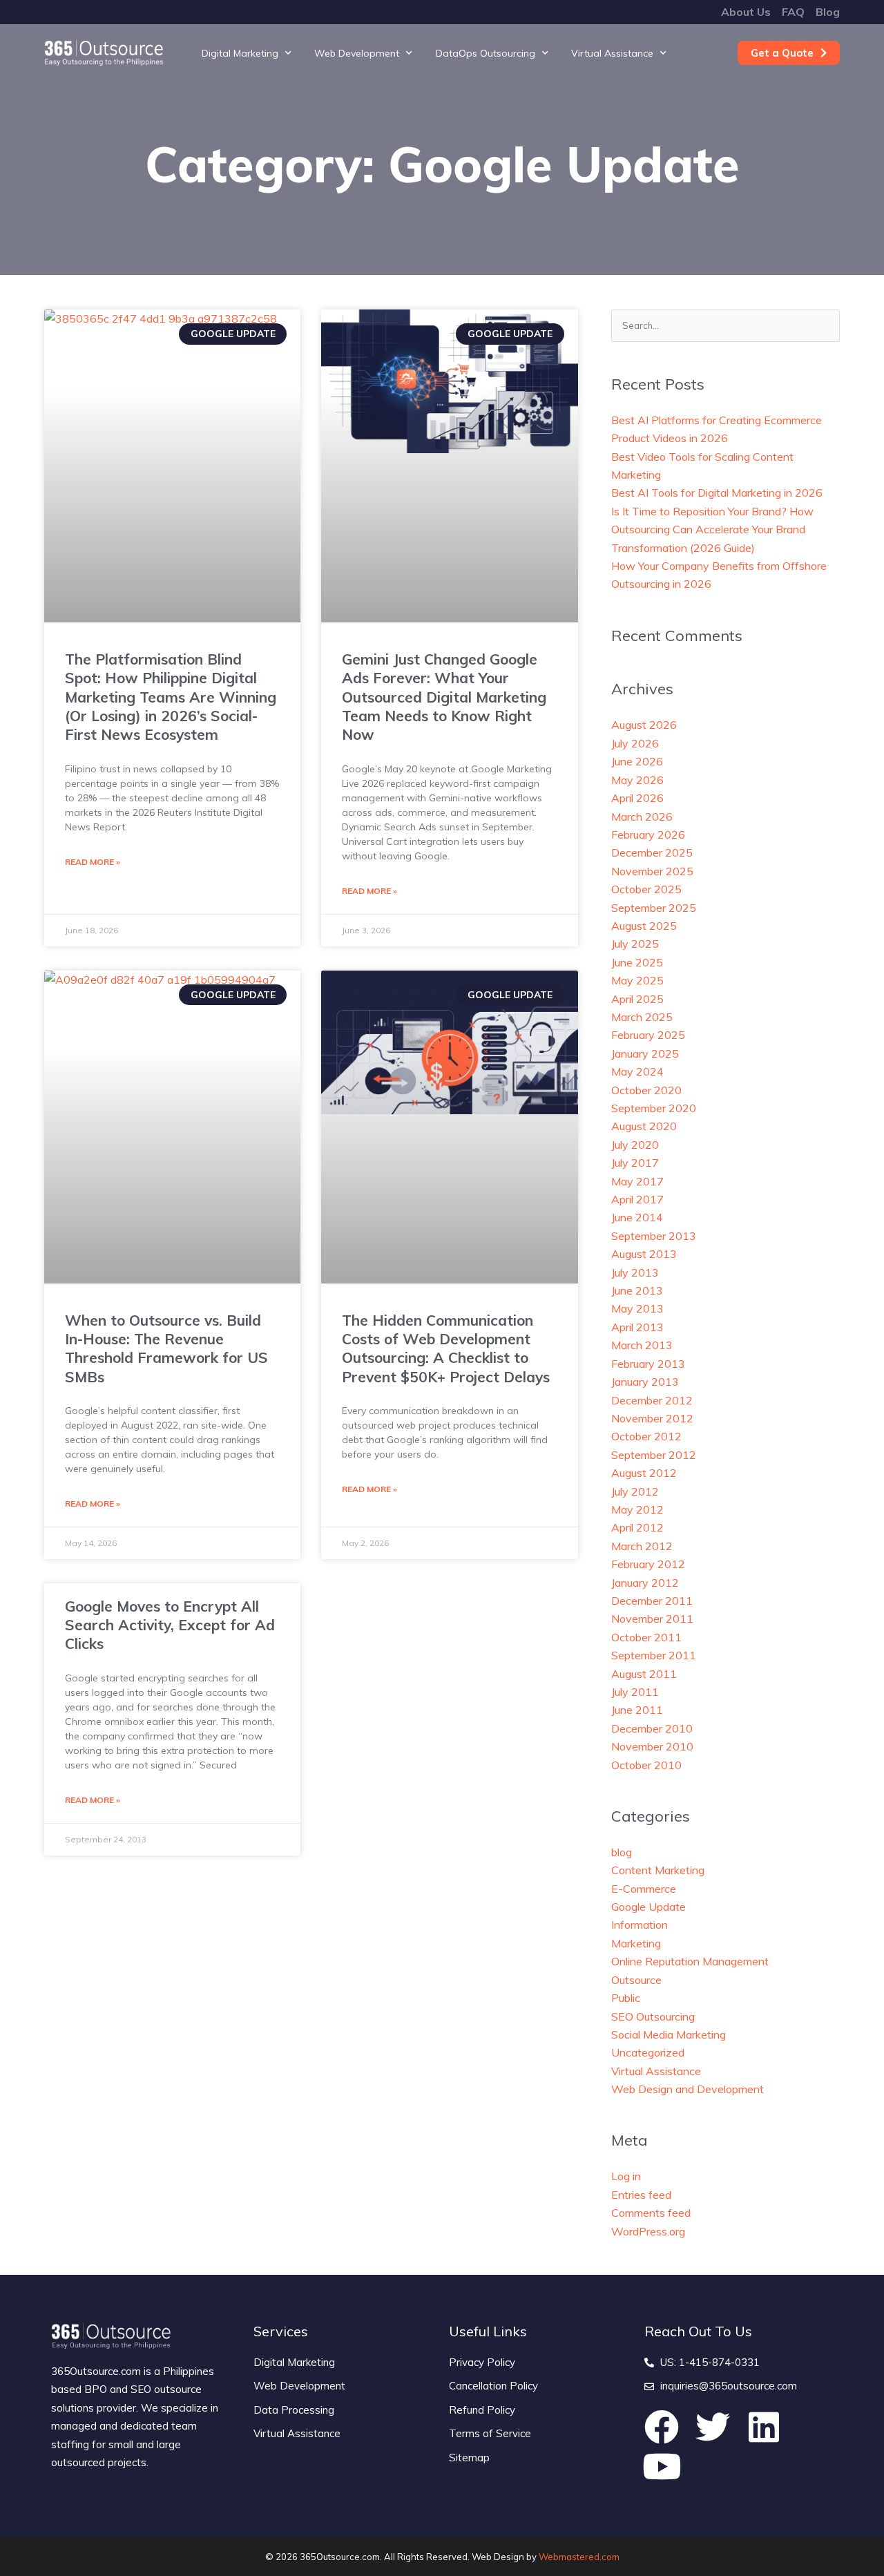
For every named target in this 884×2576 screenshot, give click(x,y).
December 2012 (652, 1400)
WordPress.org (648, 2231)
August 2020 (644, 1126)
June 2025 (637, 962)
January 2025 (645, 1053)
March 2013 (642, 1345)
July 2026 (635, 743)
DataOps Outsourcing (486, 53)
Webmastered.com (579, 2557)
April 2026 (637, 798)
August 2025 (644, 926)
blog (622, 1852)
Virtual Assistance (612, 53)
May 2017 (637, 1181)
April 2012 (637, 1527)
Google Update (648, 1907)
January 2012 (645, 1583)
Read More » (93, 862)
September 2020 (654, 1108)
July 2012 (635, 1491)
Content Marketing (658, 1870)
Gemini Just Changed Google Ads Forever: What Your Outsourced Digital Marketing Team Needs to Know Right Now (444, 697)
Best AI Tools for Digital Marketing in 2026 (717, 493)
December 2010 (652, 1728)
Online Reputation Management (690, 1961)
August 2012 (644, 1473)
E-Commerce (644, 1889)
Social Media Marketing (669, 2034)
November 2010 (652, 1746)
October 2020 (646, 1090)
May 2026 (637, 780)
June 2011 (637, 1710)
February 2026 (648, 834)
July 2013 (635, 1272)
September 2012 (654, 1455)
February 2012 (648, 1564)
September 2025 (654, 908)
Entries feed (641, 2195)
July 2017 (635, 1163)
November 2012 (652, 1418)
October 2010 (646, 1765)
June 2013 (637, 1290)
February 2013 (648, 1364)
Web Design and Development (688, 2089)
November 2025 (652, 871)
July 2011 (635, 1692)
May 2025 (637, 980)
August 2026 (644, 725)
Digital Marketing (240, 53)
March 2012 (642, 1546)
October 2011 (646, 1637)
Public (626, 1998)
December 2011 (652, 1601)
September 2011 (654, 1655)
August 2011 (644, 1674)
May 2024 (637, 1071)
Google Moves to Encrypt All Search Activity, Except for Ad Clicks (170, 1625)
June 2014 (637, 1217)
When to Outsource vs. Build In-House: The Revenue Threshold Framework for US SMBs (166, 1348)
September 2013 (654, 1236)
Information (640, 1925)
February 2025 (648, 1035)
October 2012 (646, 1436)
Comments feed (651, 2213)
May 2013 (637, 1308)
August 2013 (644, 1254)
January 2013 (645, 1382)
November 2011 (652, 1619)
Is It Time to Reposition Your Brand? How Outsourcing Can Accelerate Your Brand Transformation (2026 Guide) (712, 529)
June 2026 (637, 761)
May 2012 (637, 1509)
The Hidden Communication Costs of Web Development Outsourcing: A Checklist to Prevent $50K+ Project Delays (446, 1348)
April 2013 (637, 1327)
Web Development (357, 53)
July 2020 (635, 1145)
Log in (626, 2176)
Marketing (636, 1943)
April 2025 (637, 999)
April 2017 (637, 1199)
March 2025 (642, 1017)
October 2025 (646, 889)
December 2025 (652, 852)
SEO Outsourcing (653, 2016)
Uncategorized (648, 2052)
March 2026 (642, 817)
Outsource (636, 1980)
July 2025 (635, 944)
